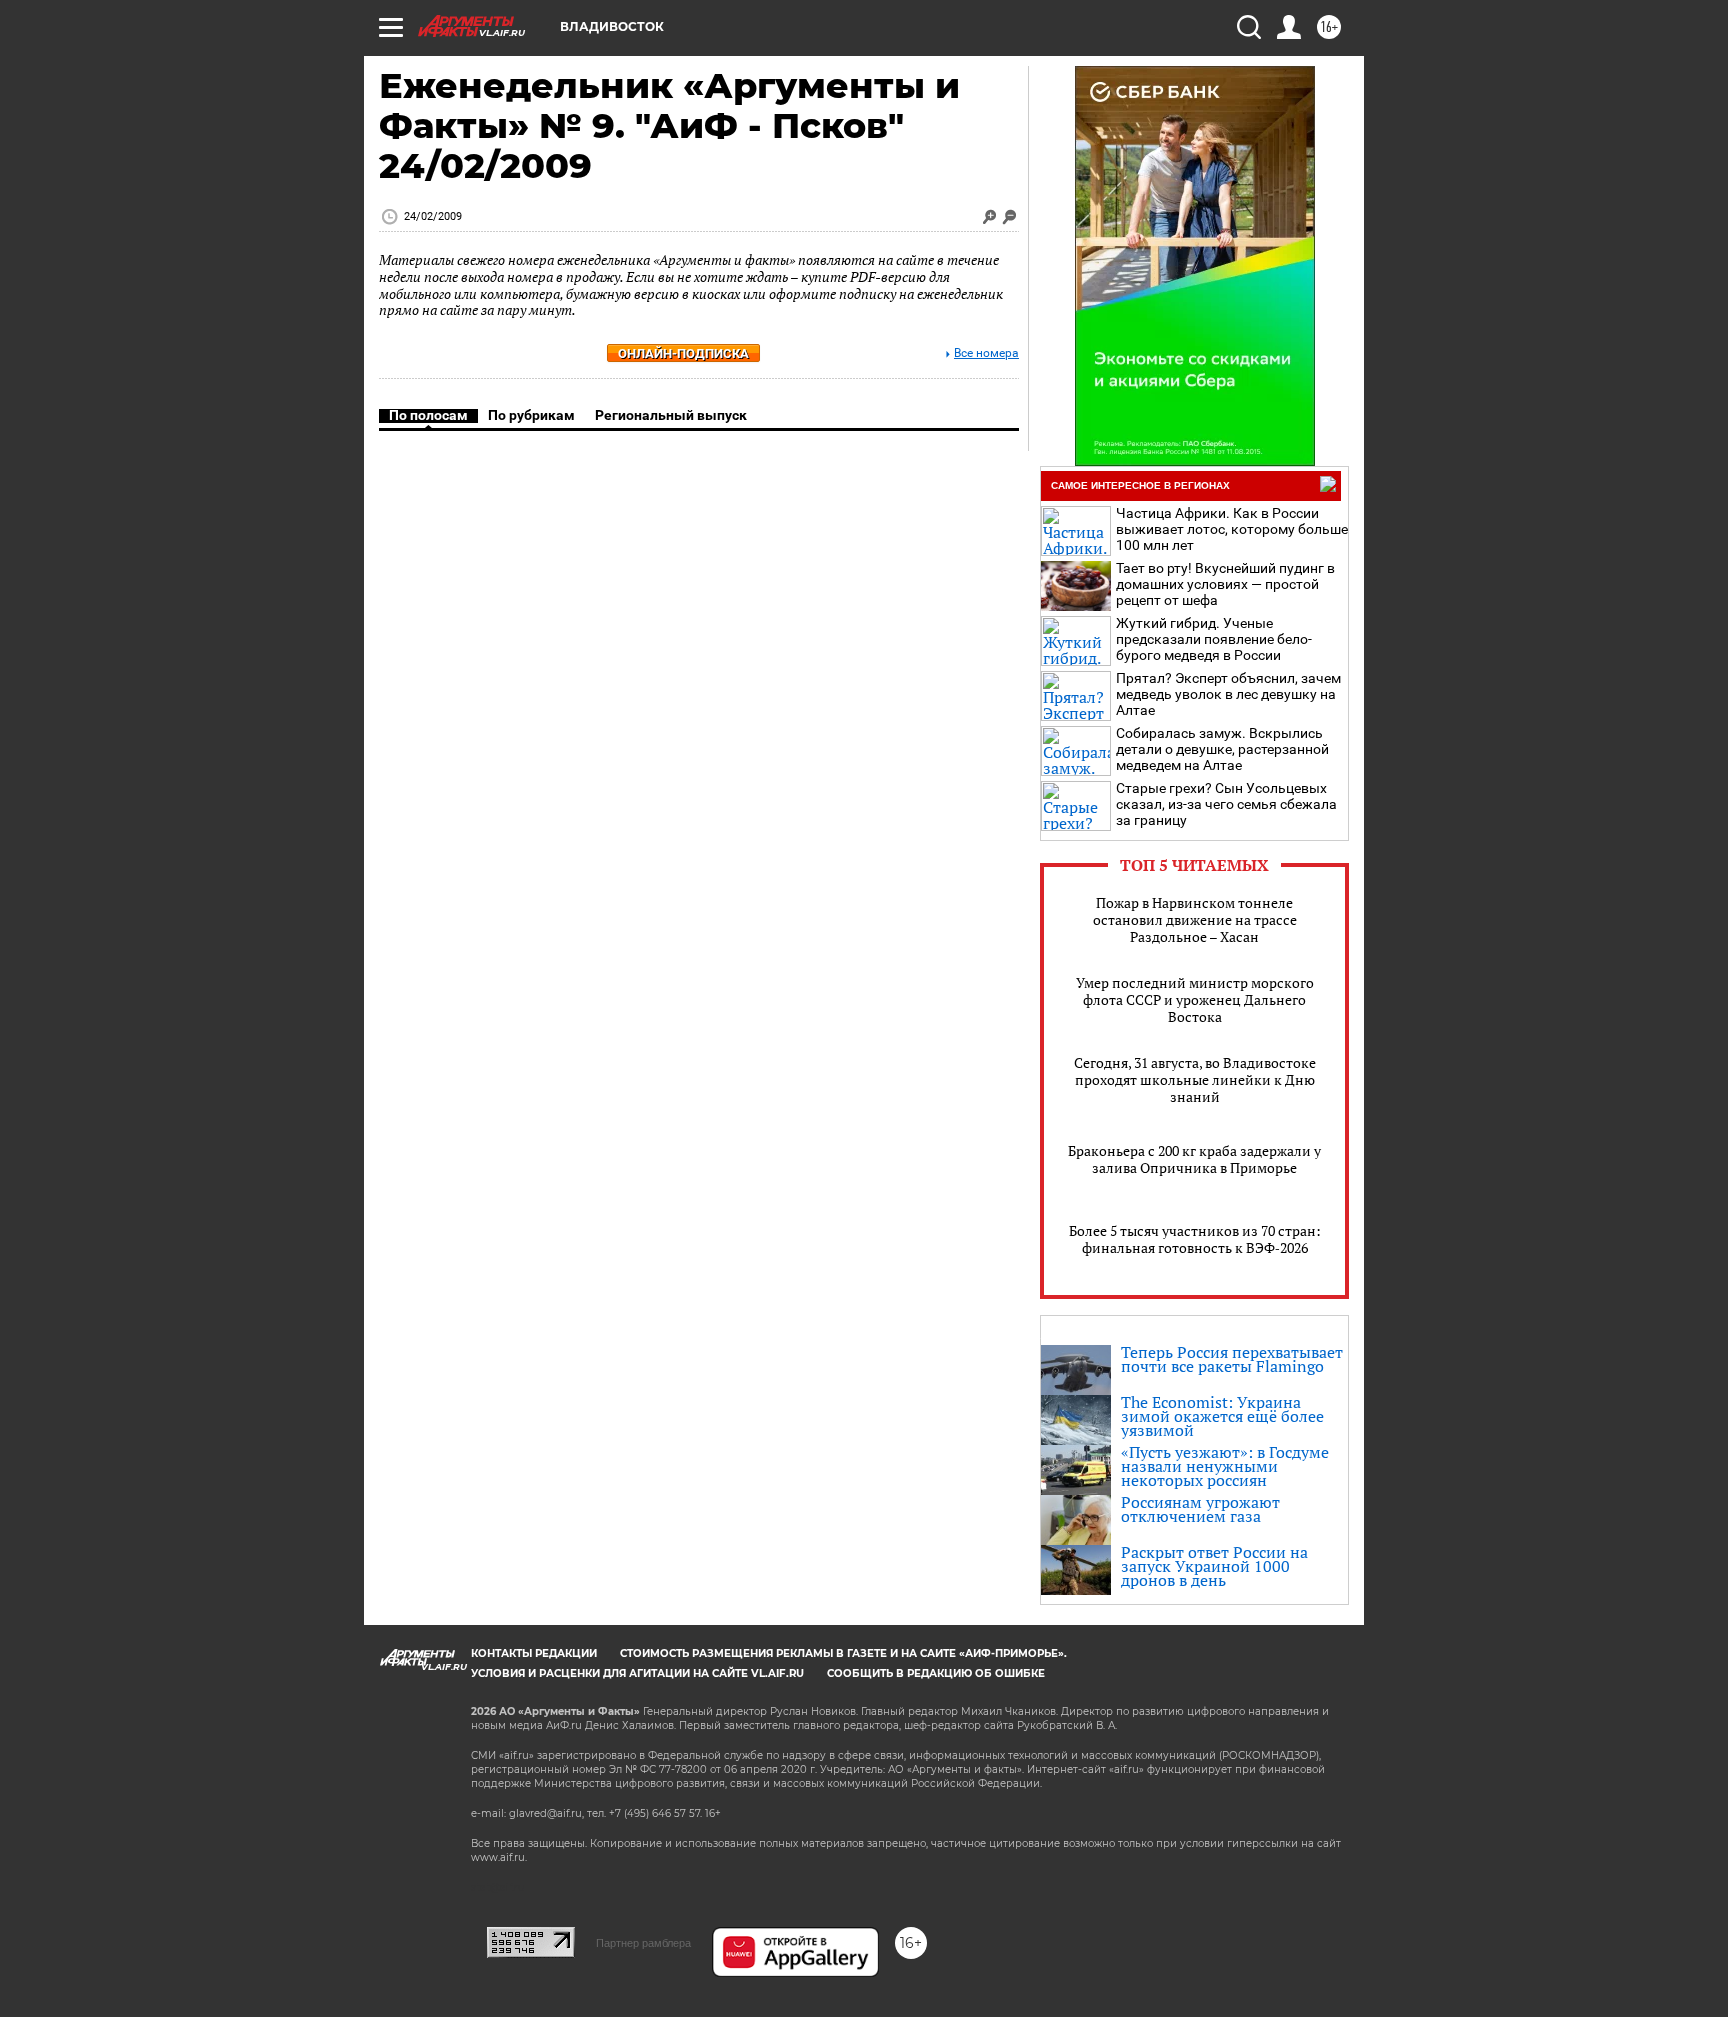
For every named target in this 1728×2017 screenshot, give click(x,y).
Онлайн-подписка (683, 353)
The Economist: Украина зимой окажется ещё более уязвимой (1222, 1416)
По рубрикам (531, 415)
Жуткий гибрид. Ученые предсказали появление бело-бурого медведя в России (1214, 639)
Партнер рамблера (643, 1943)
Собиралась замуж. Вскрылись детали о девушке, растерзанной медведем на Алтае (1222, 749)
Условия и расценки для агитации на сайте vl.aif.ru (637, 1673)
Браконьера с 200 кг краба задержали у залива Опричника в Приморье (1194, 1159)
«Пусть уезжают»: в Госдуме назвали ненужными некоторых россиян (1225, 1466)
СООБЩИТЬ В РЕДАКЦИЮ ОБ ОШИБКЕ (936, 1673)
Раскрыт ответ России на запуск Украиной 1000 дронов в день (1214, 1566)
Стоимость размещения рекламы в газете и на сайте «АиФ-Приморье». (843, 1653)
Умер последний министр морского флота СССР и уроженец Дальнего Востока (1195, 999)
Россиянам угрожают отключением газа (1200, 1509)
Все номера (986, 353)
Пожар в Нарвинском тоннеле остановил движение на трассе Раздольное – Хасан (1195, 919)
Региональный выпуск (671, 415)
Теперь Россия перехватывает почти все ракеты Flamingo (1232, 1359)
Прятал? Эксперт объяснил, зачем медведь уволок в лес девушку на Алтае (1228, 694)
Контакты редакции (534, 1653)
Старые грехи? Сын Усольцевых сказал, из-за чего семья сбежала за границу (1226, 804)
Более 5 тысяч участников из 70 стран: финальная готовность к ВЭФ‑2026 (1195, 1239)
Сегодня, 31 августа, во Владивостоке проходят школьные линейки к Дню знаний (1195, 1079)
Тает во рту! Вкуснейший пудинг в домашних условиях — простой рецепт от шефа (1225, 584)
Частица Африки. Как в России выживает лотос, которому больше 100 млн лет (1232, 529)
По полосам (428, 415)
